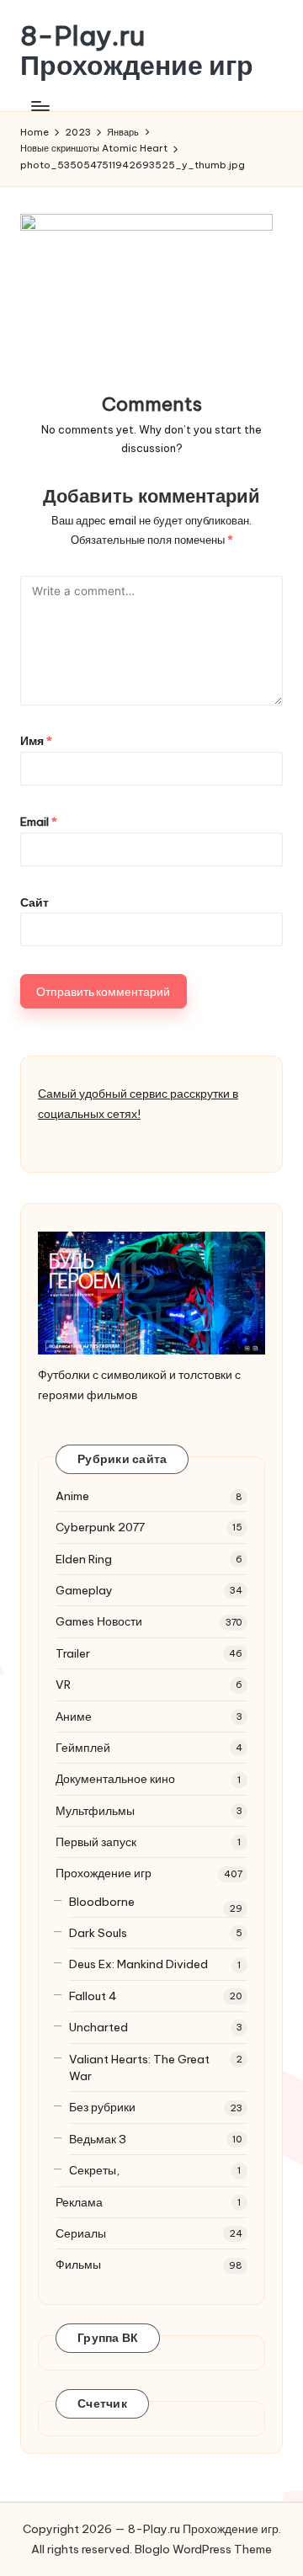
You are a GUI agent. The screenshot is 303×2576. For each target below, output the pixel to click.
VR (63, 1685)
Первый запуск (96, 1842)
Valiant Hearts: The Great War (139, 2068)
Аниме (74, 1716)
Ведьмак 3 (98, 2139)
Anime (72, 1496)
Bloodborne (102, 1902)
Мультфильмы (95, 1811)
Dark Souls (98, 1933)
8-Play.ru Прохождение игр (137, 51)
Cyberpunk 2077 (100, 1527)
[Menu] (40, 106)
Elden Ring (84, 1559)
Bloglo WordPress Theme (203, 2549)
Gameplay (84, 1590)
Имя (36, 741)
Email (39, 822)
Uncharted (98, 2027)
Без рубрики (102, 2107)
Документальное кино (115, 1779)
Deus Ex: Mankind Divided (138, 1964)
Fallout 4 (93, 1996)
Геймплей (83, 1748)
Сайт (35, 902)
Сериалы (81, 2233)
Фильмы (78, 2265)
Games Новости (99, 1621)
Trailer (73, 1653)
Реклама (79, 2202)
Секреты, (94, 2170)
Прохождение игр (104, 1873)
